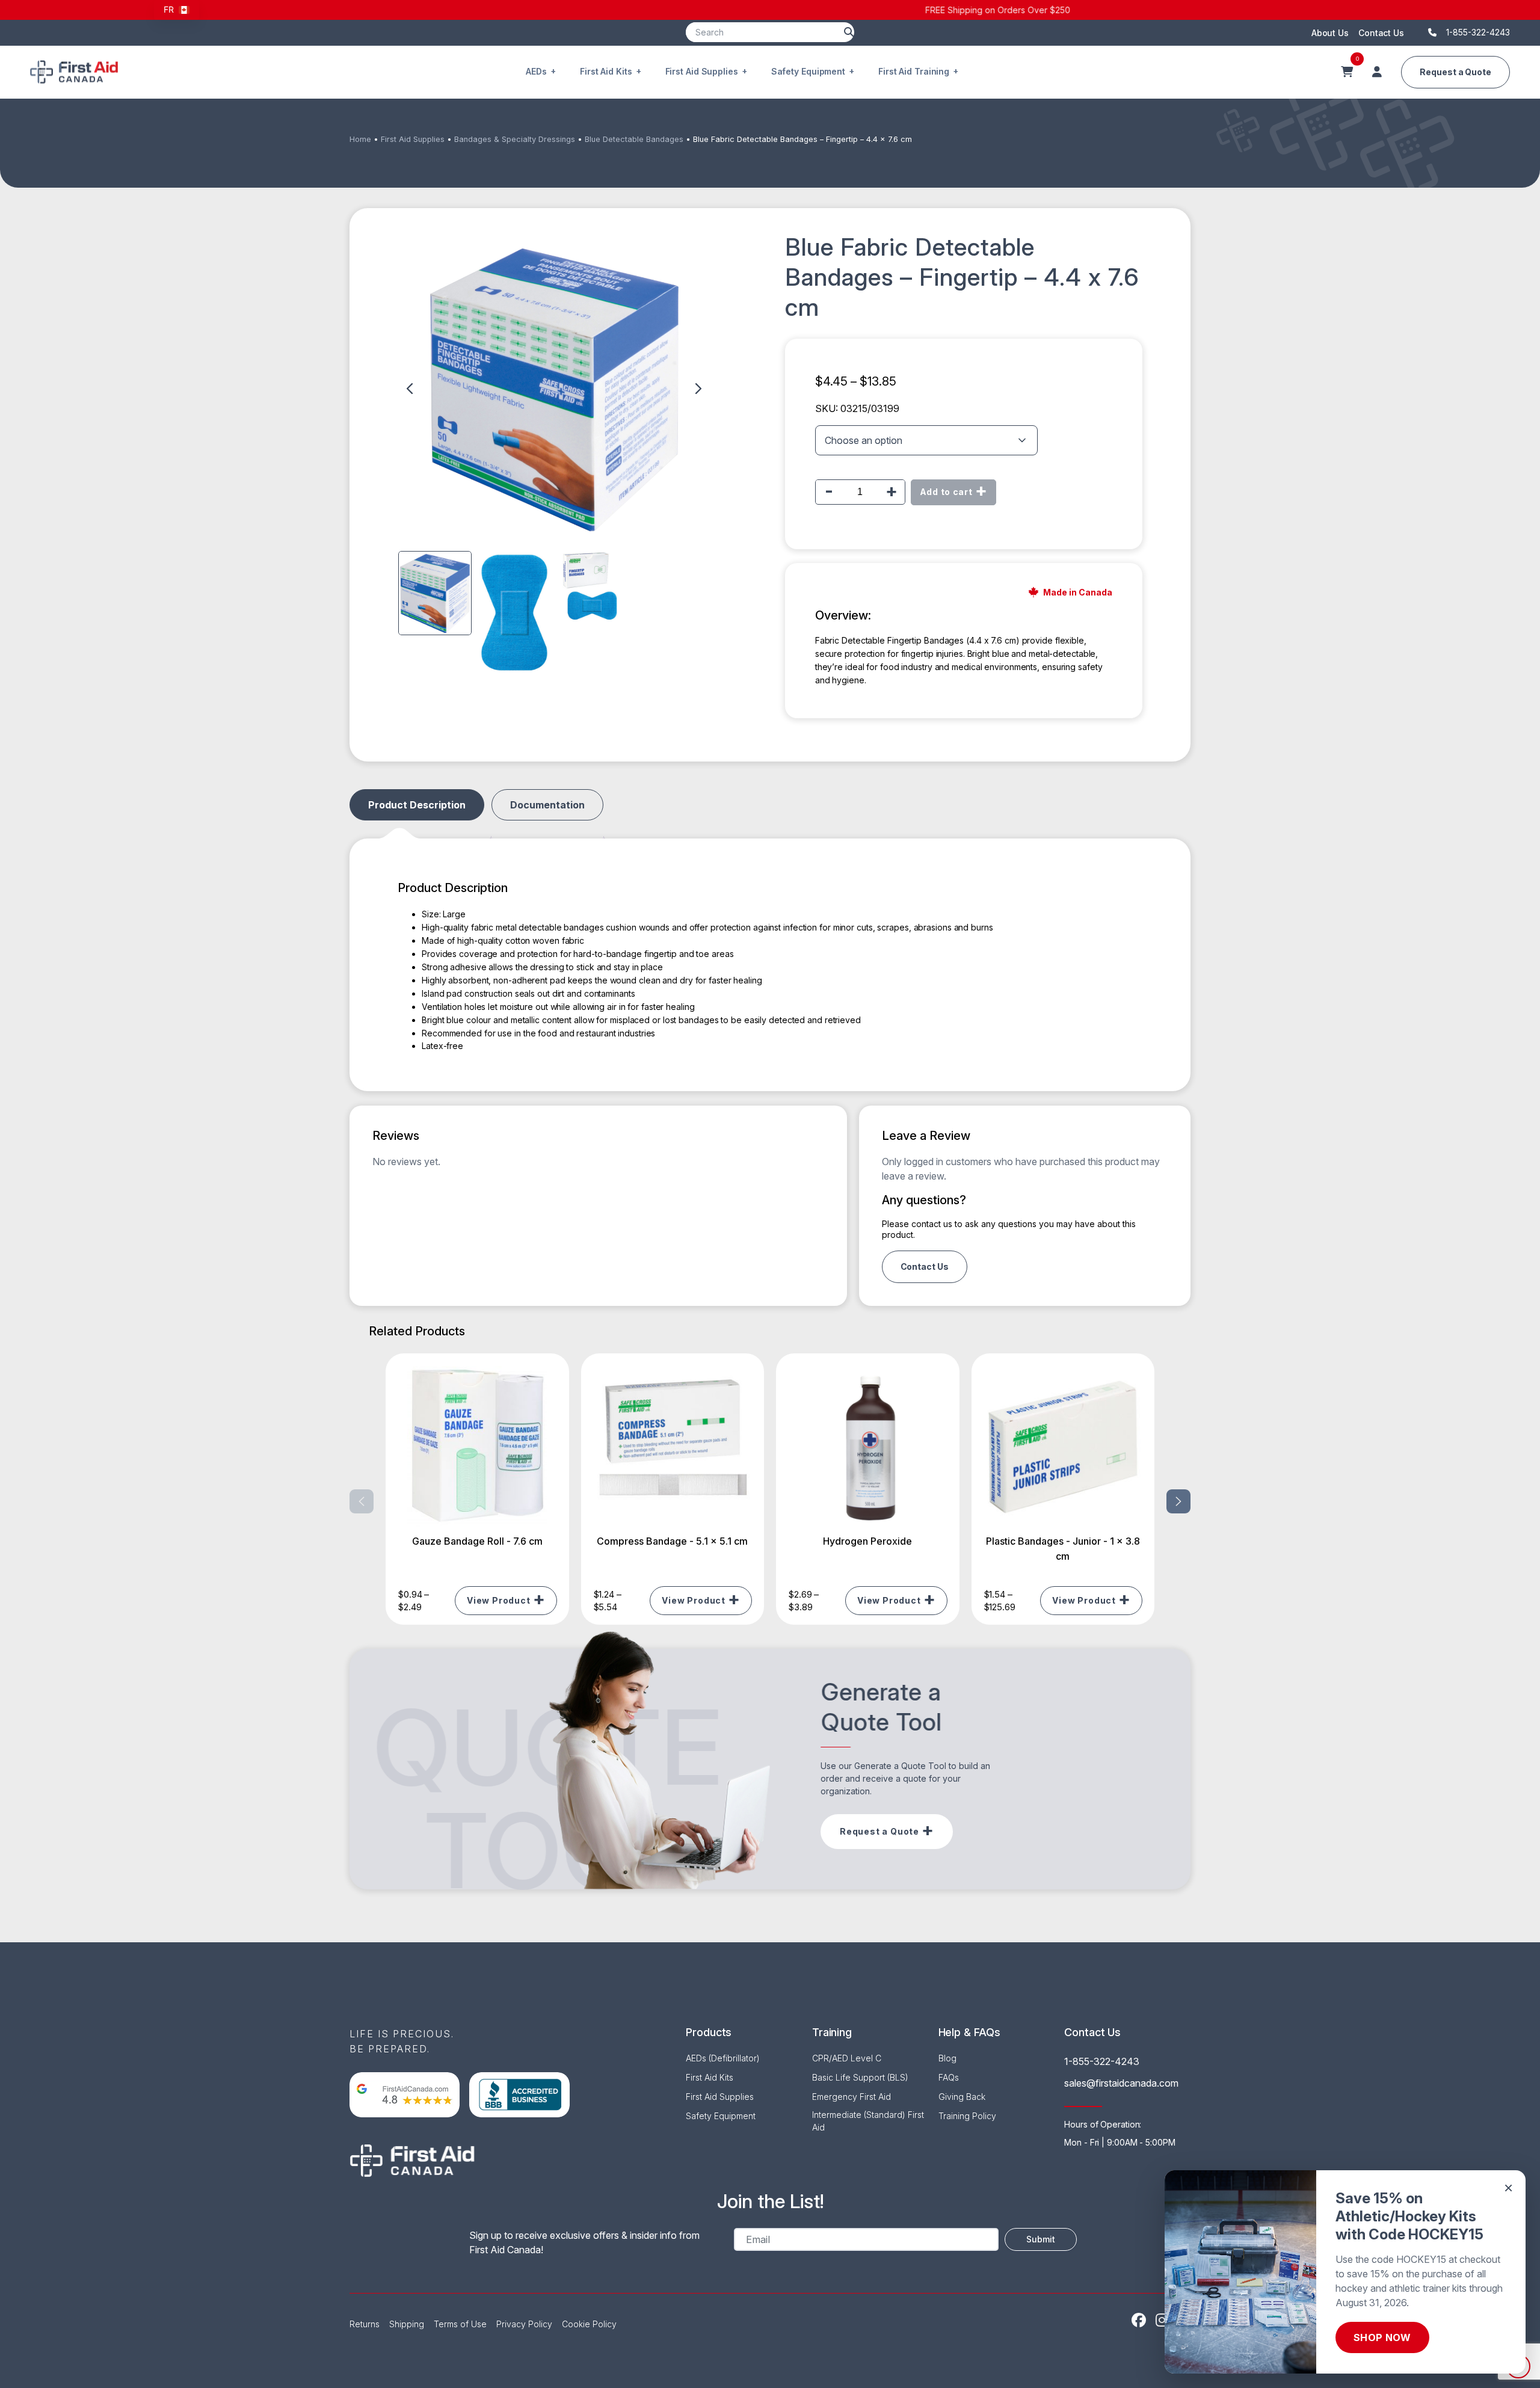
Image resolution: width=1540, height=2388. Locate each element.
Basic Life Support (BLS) (860, 2077)
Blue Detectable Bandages (634, 139)
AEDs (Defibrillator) (723, 2058)
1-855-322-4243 (1102, 2061)
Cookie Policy (589, 2324)
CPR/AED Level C (847, 2058)
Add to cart (946, 492)
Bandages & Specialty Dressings (515, 139)
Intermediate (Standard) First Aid (868, 2121)
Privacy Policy (524, 2324)
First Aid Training (914, 71)
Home (360, 139)
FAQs (949, 2077)
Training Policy (967, 2116)
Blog (947, 2058)
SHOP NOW (1382, 2337)
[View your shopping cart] (1347, 72)
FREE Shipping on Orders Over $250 (770, 10)
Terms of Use (460, 2324)
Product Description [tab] (417, 805)
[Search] (849, 32)
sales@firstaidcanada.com (1121, 2083)
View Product (499, 1600)
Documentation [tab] (547, 805)
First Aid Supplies (702, 71)
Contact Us (1381, 33)
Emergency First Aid (852, 2097)
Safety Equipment (808, 71)
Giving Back (962, 2097)
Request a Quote (1455, 72)
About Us (1330, 33)
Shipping (407, 2324)
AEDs (536, 71)
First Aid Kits (606, 71)
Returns (365, 2324)
